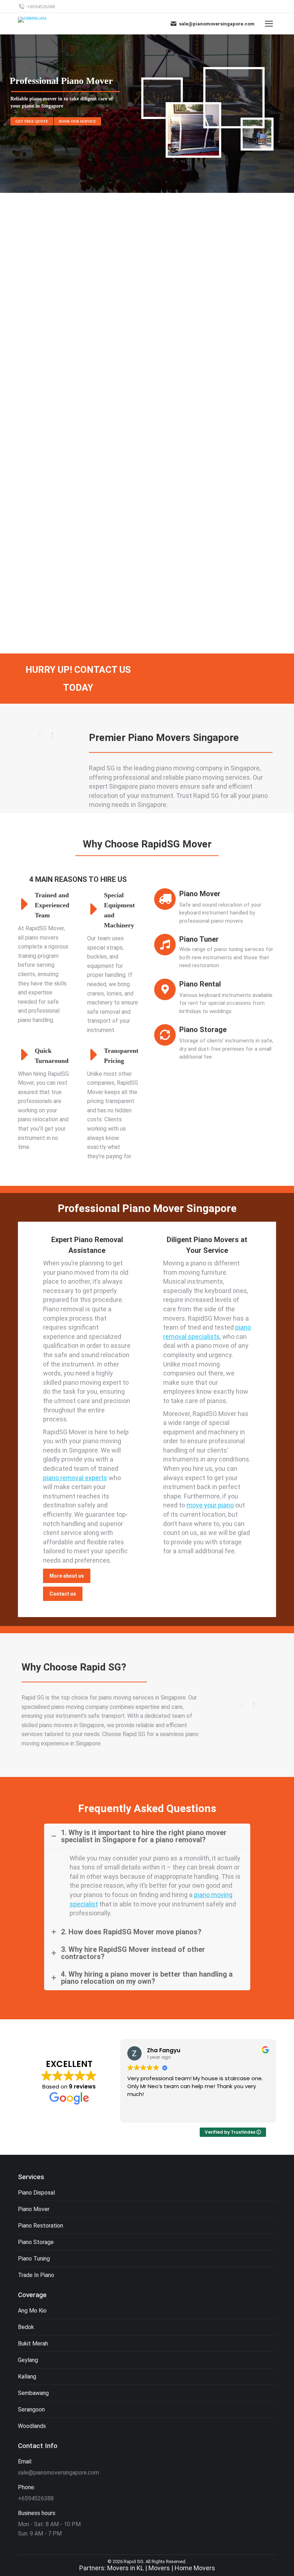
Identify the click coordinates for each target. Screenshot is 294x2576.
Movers (159, 2568)
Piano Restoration (41, 2226)
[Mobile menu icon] (269, 24)
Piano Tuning (34, 2259)
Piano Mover (34, 2209)
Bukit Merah (33, 2344)
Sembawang (33, 2393)
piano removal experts (75, 1478)
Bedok (26, 2327)
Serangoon (31, 2409)
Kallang (27, 2377)
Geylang (28, 2360)
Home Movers (195, 2568)
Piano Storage (36, 2242)
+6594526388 (41, 7)
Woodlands (32, 2426)
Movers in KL (125, 2568)
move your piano (210, 1505)
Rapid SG (134, 2561)
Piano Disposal (36, 2193)
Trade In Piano (36, 2275)
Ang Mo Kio (32, 2311)
